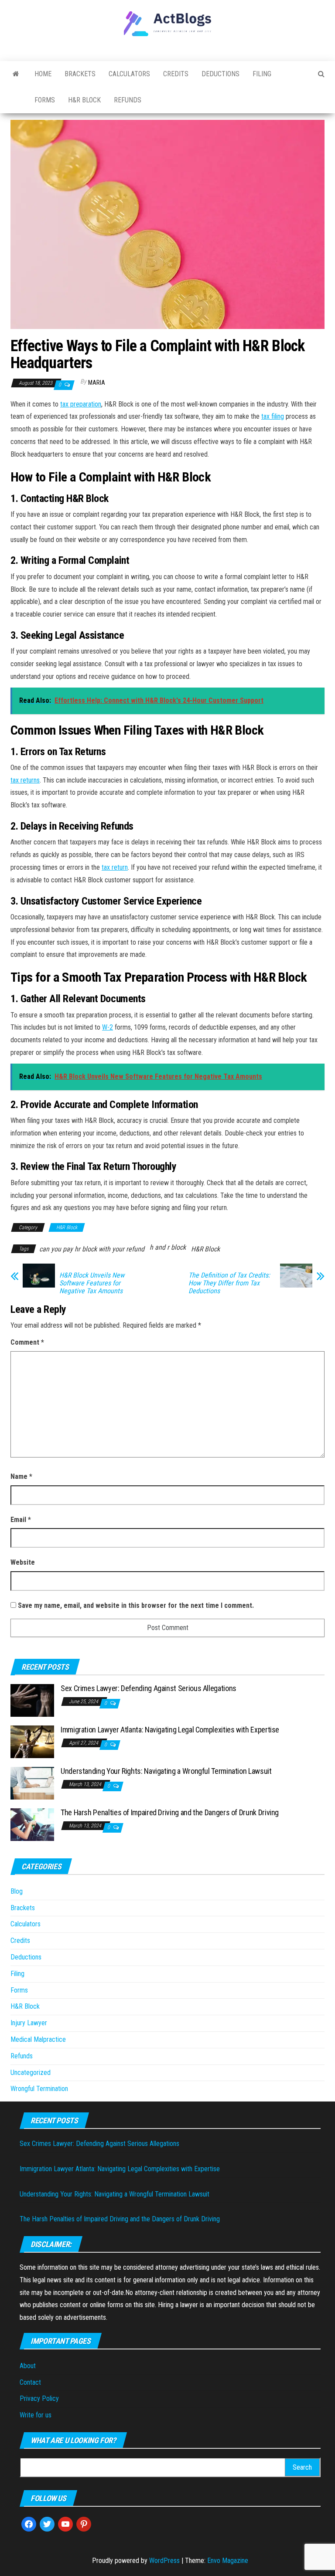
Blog (17, 1891)
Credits (176, 74)
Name (21, 1476)
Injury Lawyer (29, 2023)
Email (21, 1520)
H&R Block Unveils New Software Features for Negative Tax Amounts (92, 1283)
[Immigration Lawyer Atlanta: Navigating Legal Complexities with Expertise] (32, 1741)
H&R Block (84, 100)
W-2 (108, 1027)
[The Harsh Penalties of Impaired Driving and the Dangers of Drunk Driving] (32, 1824)
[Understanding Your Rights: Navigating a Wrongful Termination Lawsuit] (32, 1783)
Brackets (80, 74)
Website (23, 1562)
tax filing (273, 416)
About (28, 2366)
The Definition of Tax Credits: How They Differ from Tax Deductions (229, 1283)
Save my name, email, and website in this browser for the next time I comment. (136, 1605)
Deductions (220, 74)
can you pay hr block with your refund (92, 1249)
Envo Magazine (228, 2561)
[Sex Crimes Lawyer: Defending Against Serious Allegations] (32, 1700)
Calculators (129, 74)
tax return (115, 867)
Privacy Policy (39, 2398)
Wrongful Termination (39, 2089)
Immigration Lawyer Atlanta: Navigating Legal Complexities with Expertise (170, 1730)
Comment (27, 1342)
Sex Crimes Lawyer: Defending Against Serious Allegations (149, 1688)
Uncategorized (31, 2073)
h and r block (168, 1247)
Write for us (36, 2415)
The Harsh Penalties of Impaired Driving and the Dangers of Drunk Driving (170, 1812)
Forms (45, 100)
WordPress (164, 2561)
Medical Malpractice (38, 2039)
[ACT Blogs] (16, 74)
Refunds (128, 100)
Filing (262, 74)
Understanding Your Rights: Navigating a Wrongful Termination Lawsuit (166, 1771)
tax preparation (81, 404)
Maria (97, 383)
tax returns (25, 780)
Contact (30, 2382)
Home (43, 74)
